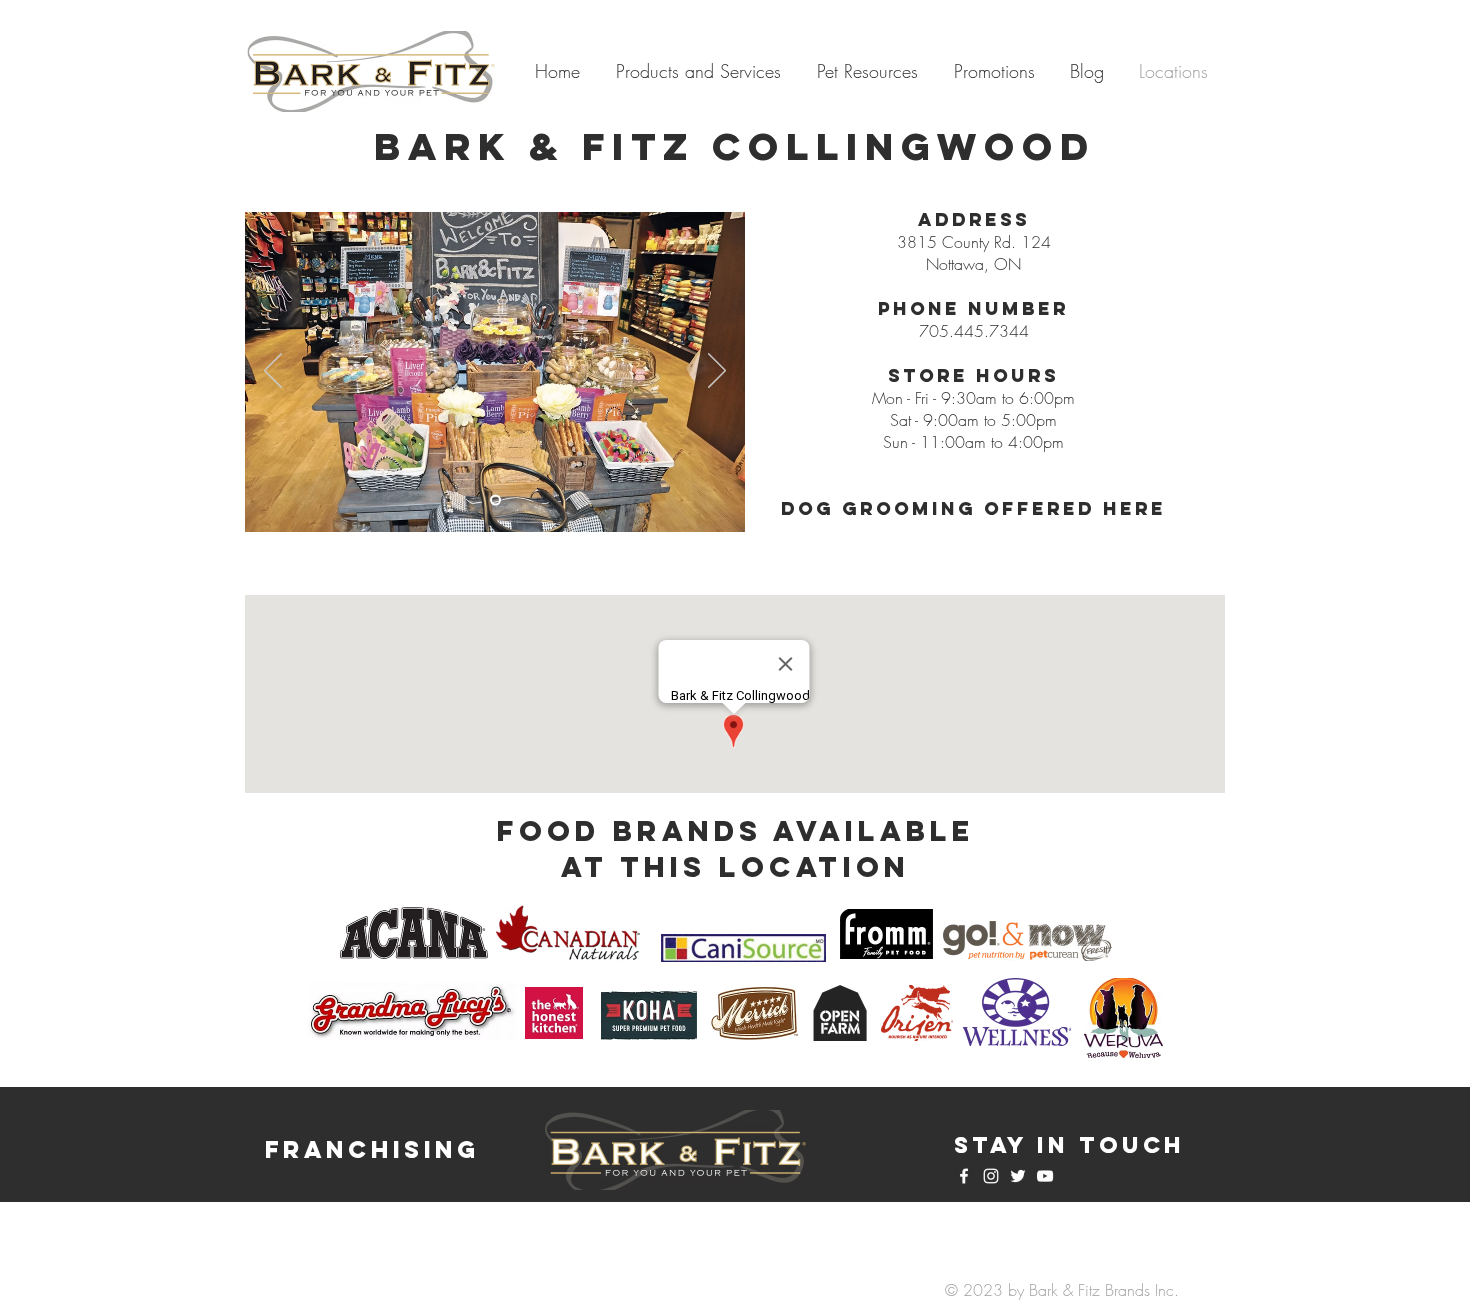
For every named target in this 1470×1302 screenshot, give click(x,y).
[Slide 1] (495, 500)
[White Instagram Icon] (991, 1176)
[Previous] (273, 372)
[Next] (717, 372)
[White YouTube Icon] (1045, 1176)
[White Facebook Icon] (964, 1176)
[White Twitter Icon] (1018, 1176)
